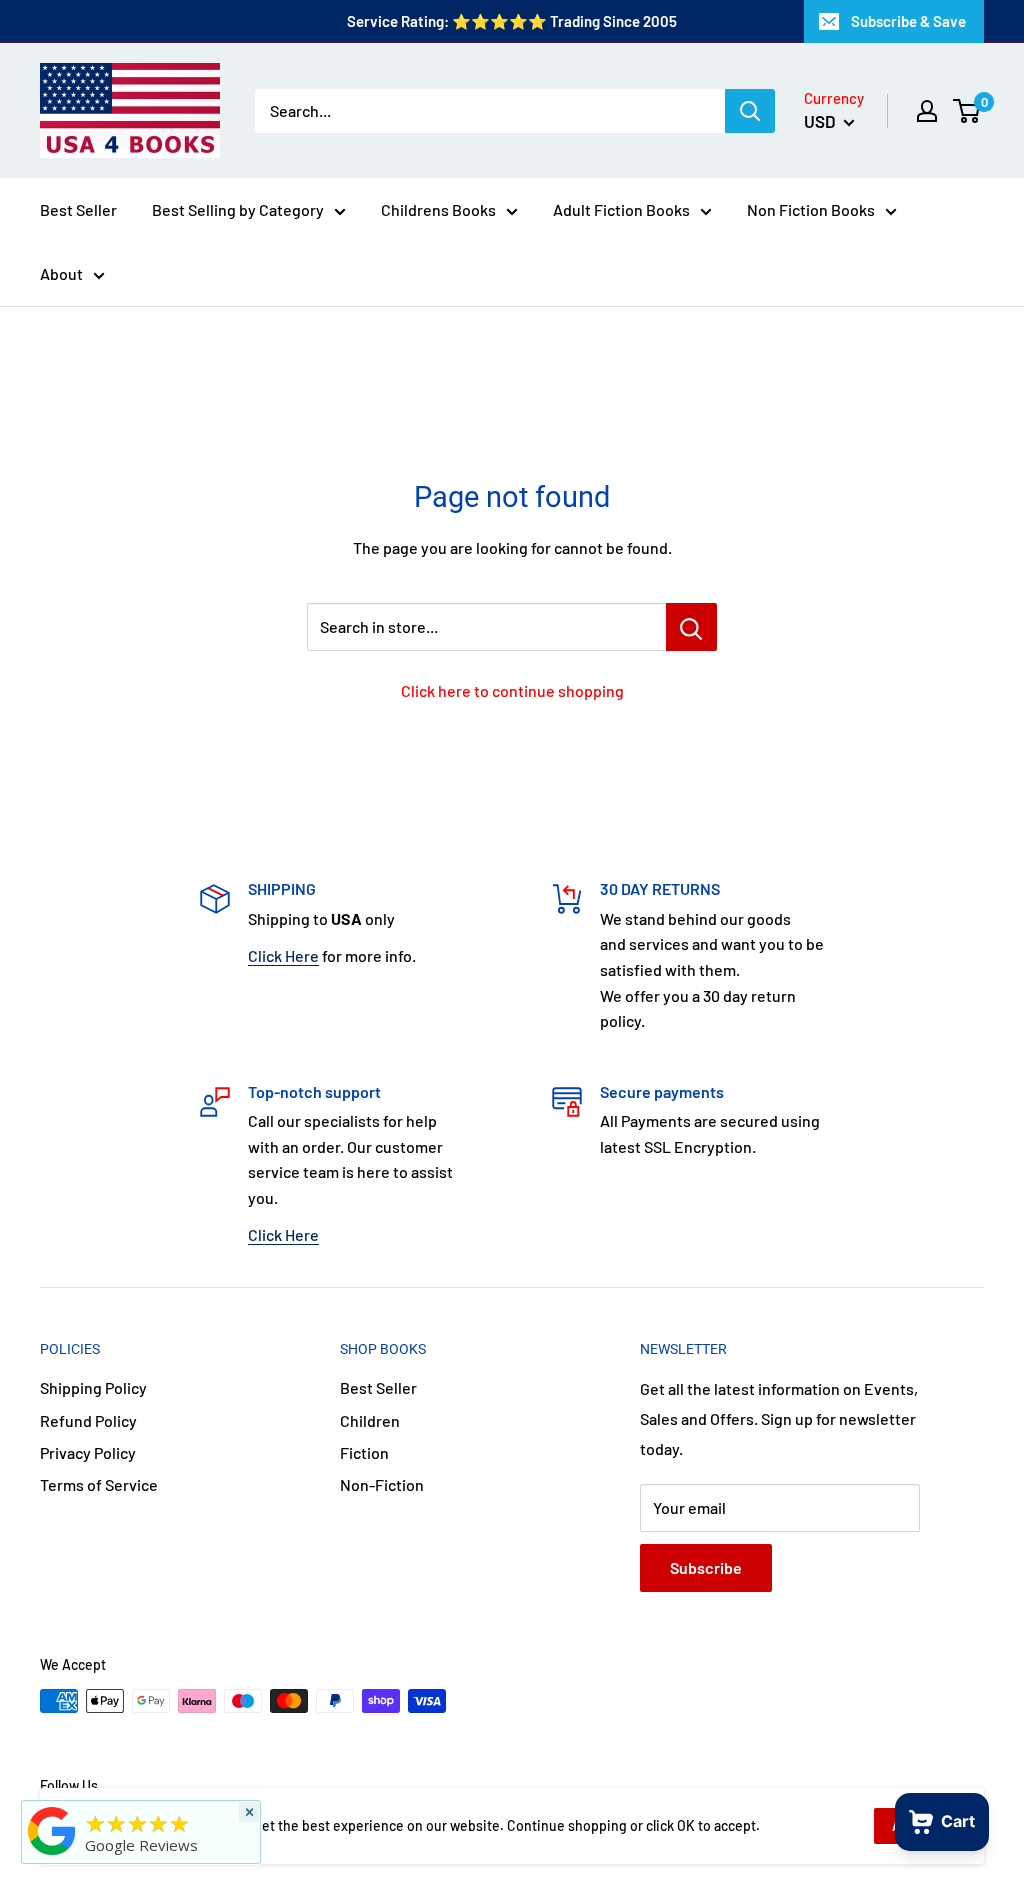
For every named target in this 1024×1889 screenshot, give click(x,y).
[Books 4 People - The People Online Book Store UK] (52, 1855)
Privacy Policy (88, 1452)
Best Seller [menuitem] (78, 209)
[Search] (750, 111)
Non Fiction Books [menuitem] (811, 209)
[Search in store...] (691, 627)
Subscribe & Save (908, 21)
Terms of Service (99, 1484)
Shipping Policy (93, 1387)
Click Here (283, 955)
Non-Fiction (382, 1484)
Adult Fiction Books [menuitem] (621, 209)
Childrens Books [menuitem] (438, 209)
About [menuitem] (61, 273)
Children (370, 1420)
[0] (967, 111)
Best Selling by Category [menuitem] (238, 209)
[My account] (927, 111)
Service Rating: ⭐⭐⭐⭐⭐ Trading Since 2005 (512, 21)
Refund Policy (88, 1420)
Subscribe (706, 1567)
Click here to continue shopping (512, 690)
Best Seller (378, 1387)
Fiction (364, 1452)
